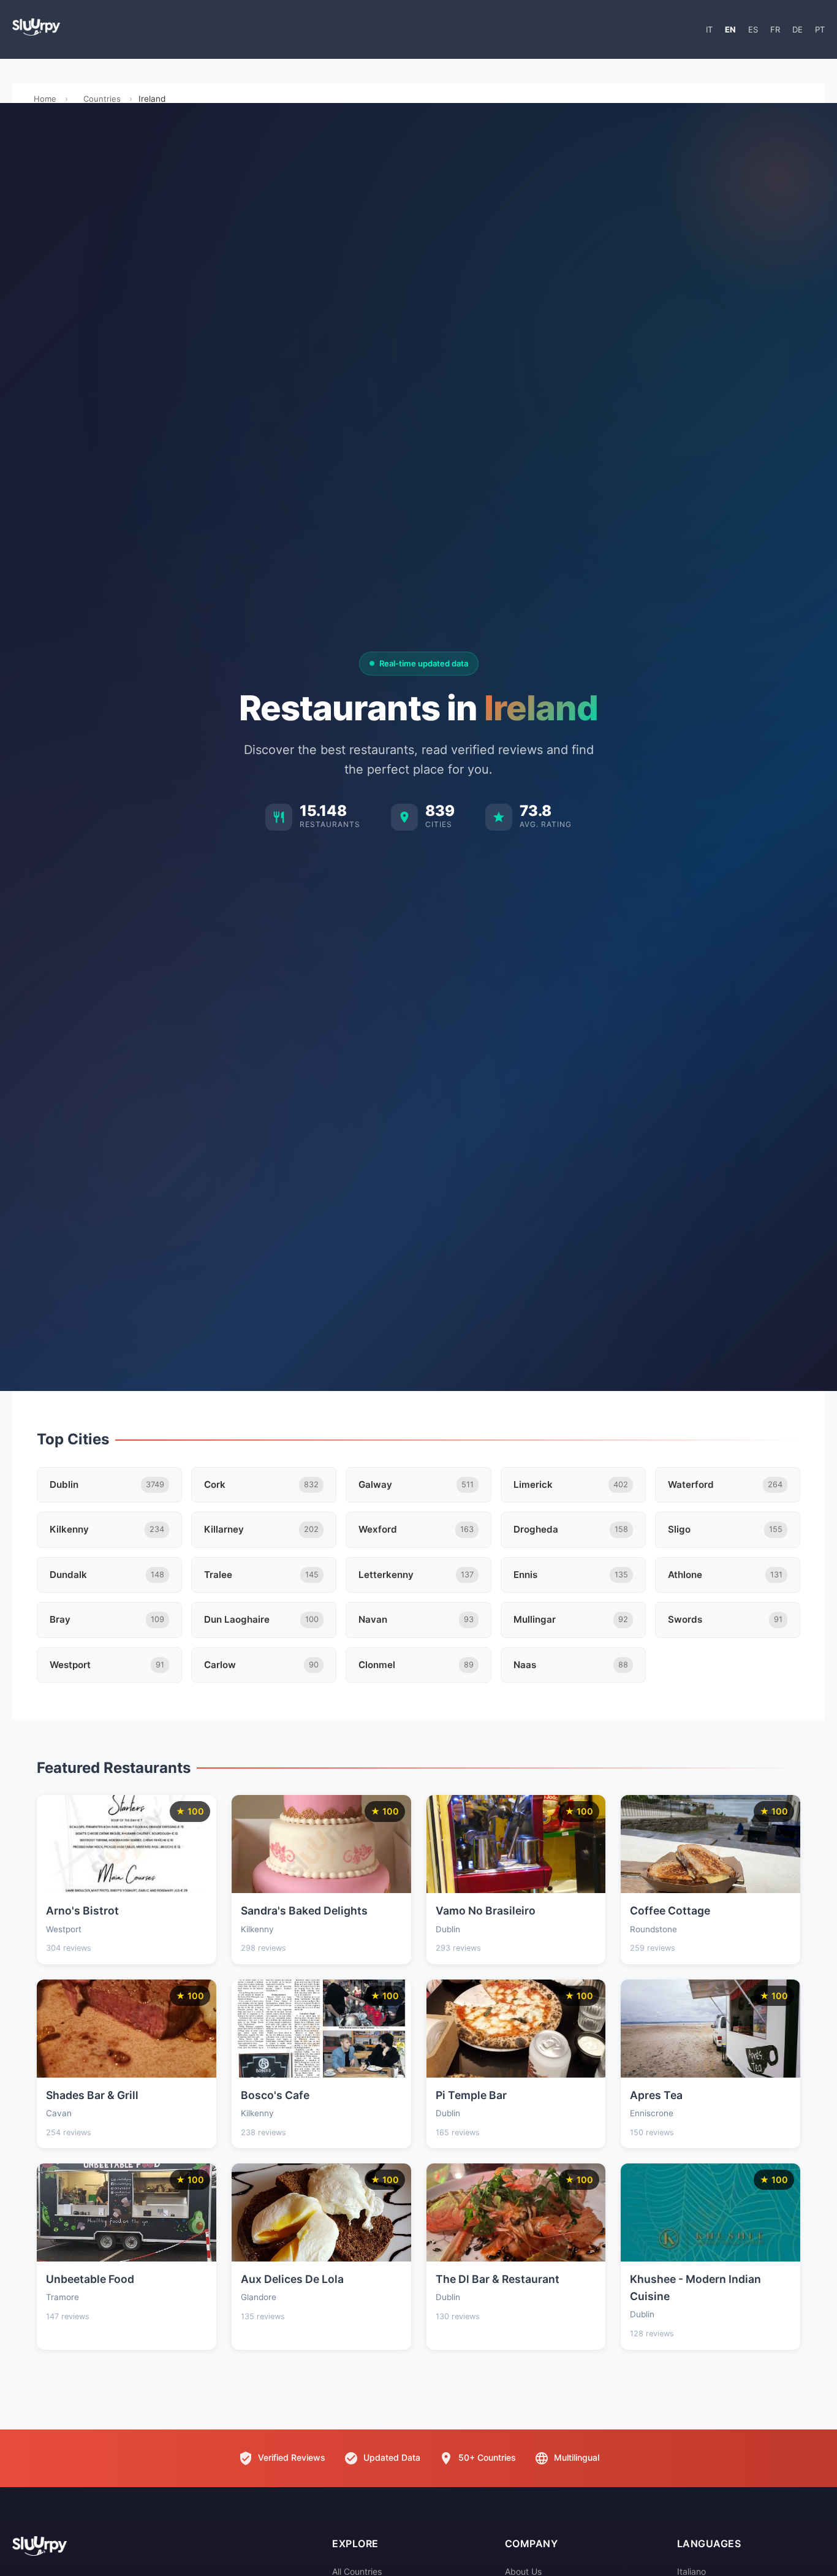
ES (753, 29)
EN (730, 29)
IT (709, 29)
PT (820, 29)
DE (797, 29)
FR (775, 29)
